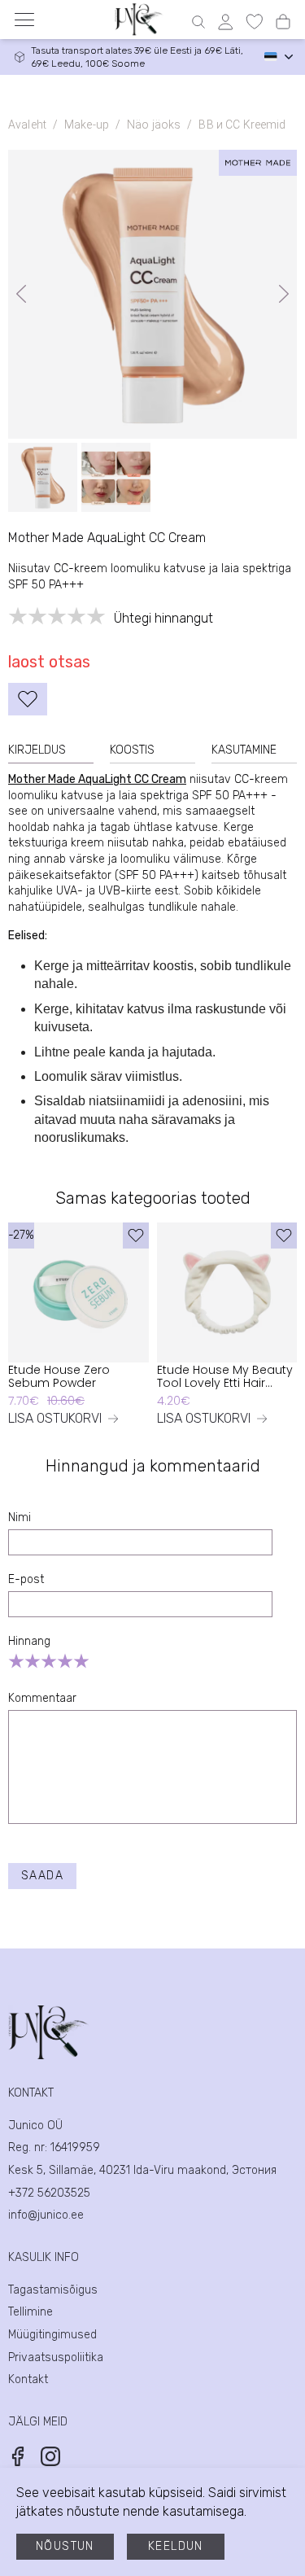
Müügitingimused (52, 2335)
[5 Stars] (81, 1661)
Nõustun (65, 2546)
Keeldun (176, 2546)
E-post (26, 1579)
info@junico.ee (46, 2215)
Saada (42, 1876)
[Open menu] (24, 20)
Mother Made (42, 779)
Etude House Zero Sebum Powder (59, 1377)
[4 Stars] (65, 1661)
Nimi (20, 1518)
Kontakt (28, 2379)
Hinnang (29, 1641)
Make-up (87, 125)
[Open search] (198, 22)
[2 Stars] (33, 1661)
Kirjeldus (37, 750)
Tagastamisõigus (53, 2290)
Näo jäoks (154, 125)
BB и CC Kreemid (242, 125)
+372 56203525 (49, 2193)
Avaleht (27, 125)
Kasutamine (244, 750)
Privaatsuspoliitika (56, 2357)
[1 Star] (16, 1661)
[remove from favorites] (28, 699)
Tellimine (30, 2312)
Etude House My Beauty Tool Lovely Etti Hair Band (225, 1377)
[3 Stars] (49, 1661)
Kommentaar (42, 1698)
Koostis (132, 750)
